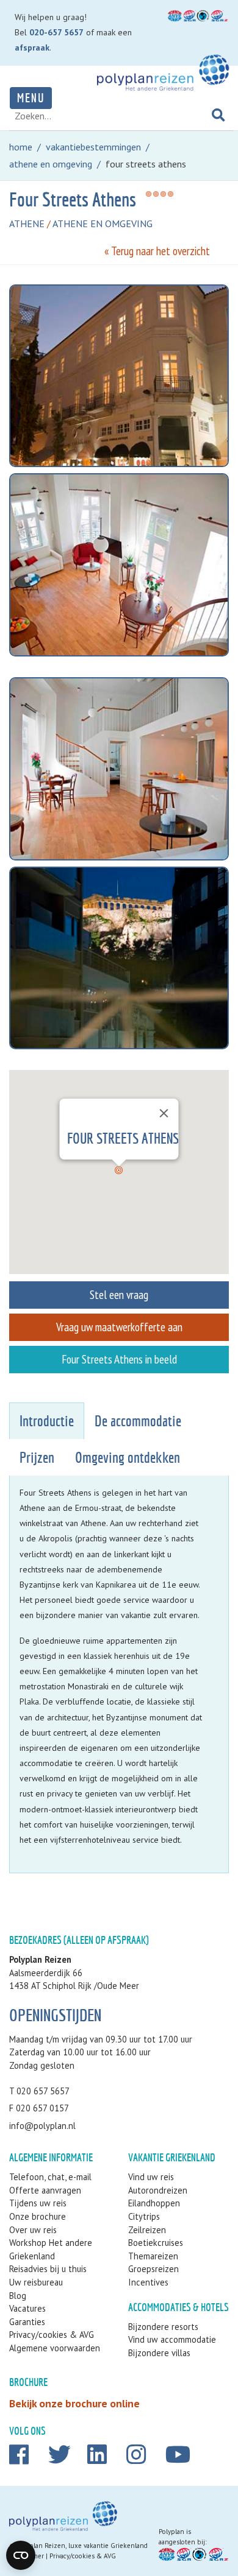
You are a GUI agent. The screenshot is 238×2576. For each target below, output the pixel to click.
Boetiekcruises (156, 2243)
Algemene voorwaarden (55, 2348)
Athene (27, 223)
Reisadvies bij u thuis (48, 2269)
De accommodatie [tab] (138, 1421)
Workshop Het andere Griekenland (51, 2249)
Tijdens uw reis (38, 2203)
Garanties (27, 2322)
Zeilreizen (147, 2230)
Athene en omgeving (103, 223)
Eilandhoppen (154, 2203)
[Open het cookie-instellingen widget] (21, 2555)
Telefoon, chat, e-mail (50, 2177)
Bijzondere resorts (163, 2327)
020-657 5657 (56, 32)
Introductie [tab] (47, 1421)
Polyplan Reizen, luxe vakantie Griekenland (82, 2546)
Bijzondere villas (159, 2353)
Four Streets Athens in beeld (119, 1359)
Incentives (148, 2282)
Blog (18, 2296)
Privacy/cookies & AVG (52, 2335)
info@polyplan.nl (42, 2126)
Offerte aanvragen (45, 2190)
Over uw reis (33, 2230)
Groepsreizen (153, 2269)
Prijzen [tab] (37, 1458)
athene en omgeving (51, 164)
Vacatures (27, 2308)
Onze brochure (38, 2216)
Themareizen (153, 2256)
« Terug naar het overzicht (157, 251)
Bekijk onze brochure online (74, 2403)
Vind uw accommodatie (172, 2339)
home (21, 147)
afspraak (32, 48)
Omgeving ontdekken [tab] (128, 1458)
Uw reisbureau (36, 2282)
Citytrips (144, 2216)
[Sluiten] (164, 1113)
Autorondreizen (158, 2190)
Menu (31, 98)
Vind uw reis (151, 2177)
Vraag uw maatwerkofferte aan (119, 1327)
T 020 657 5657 (39, 2091)
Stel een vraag (119, 1294)
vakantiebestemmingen (93, 147)
